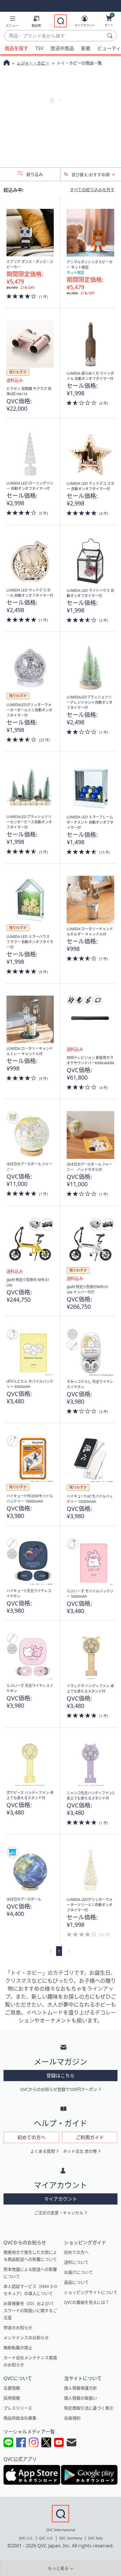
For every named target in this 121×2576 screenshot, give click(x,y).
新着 (86, 48)
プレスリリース (18, 2408)
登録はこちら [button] (60, 2076)
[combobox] (55, 36)
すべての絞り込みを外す (92, 190)
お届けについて (78, 2272)
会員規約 (72, 2418)
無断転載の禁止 (18, 2348)
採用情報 (12, 2398)
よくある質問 (43, 2151)
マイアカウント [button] (60, 2199)
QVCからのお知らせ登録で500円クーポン (59, 2089)
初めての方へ (76, 2252)
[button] (12, 23)
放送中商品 (62, 48)
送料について (76, 2262)
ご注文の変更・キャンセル (59, 2213)
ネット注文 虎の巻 (80, 2151)
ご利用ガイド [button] (90, 2137)
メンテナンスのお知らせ (26, 2338)
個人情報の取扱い (80, 2398)
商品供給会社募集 (20, 2418)
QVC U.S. (26, 2538)
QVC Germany (71, 2538)
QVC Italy (95, 2538)
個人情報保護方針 (80, 2388)
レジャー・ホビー (33, 63)
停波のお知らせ (18, 2328)
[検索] (111, 36)
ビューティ (109, 48)
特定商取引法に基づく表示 (89, 2408)
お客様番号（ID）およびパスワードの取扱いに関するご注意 (30, 2310)
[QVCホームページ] (7, 63)
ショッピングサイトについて (91, 2292)
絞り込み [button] (34, 174)
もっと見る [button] (58, 2568)
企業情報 (12, 2388)
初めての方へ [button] (31, 2137)
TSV (39, 48)
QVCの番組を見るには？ (87, 2302)
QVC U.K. (46, 2538)
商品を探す (16, 48)
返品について (76, 2282)
